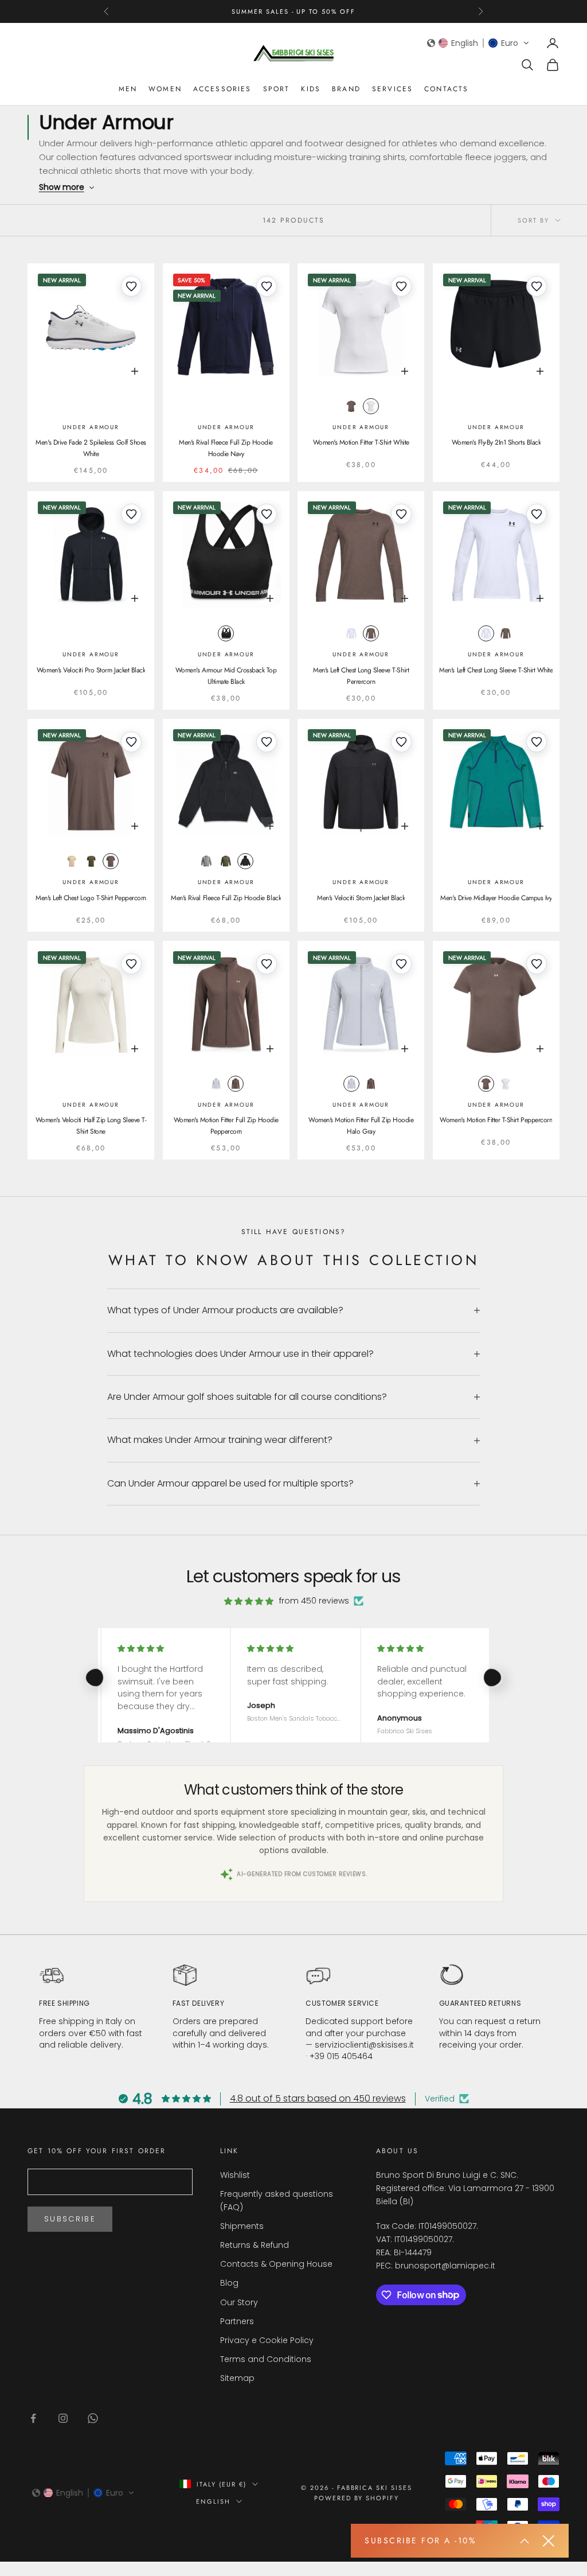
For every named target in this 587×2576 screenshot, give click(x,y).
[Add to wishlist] (131, 286)
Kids (311, 89)
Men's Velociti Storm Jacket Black (361, 898)
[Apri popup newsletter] (525, 2541)
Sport (277, 89)
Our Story (239, 2302)
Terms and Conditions (266, 2359)
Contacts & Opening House (276, 2264)
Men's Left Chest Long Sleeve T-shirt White (496, 670)
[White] (371, 406)
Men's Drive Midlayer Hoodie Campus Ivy (496, 898)
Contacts (446, 89)
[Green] (91, 861)
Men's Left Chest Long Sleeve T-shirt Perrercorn (361, 676)
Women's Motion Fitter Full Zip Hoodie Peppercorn (226, 1126)
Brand (346, 89)
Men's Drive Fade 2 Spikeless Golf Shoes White (91, 448)
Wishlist (235, 2175)
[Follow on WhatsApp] (93, 2418)
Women (165, 89)
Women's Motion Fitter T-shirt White (361, 442)
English (213, 2501)
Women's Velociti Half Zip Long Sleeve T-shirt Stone (91, 1126)
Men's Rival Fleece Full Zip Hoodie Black (226, 898)
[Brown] (351, 406)
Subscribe (70, 2219)
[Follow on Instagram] (63, 2418)
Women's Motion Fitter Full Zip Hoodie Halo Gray (361, 1126)
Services (392, 89)
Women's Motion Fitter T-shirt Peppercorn (496, 1120)
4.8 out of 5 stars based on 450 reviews (318, 2098)
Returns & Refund (255, 2245)
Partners (237, 2321)
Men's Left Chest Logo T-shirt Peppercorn (91, 898)
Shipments (242, 2226)
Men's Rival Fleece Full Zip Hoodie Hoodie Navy (226, 448)
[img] (249, 1601)
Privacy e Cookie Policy (267, 2340)
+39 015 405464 (341, 2056)
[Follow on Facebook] (33, 2418)
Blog (229, 2283)
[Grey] (226, 861)
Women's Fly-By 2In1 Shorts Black (496, 442)
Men (128, 89)
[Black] (226, 633)
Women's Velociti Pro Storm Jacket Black (91, 670)
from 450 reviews (314, 1601)
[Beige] (72, 861)
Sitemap (237, 2378)
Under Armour (91, 427)
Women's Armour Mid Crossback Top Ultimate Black (226, 676)
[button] (478, 43)
